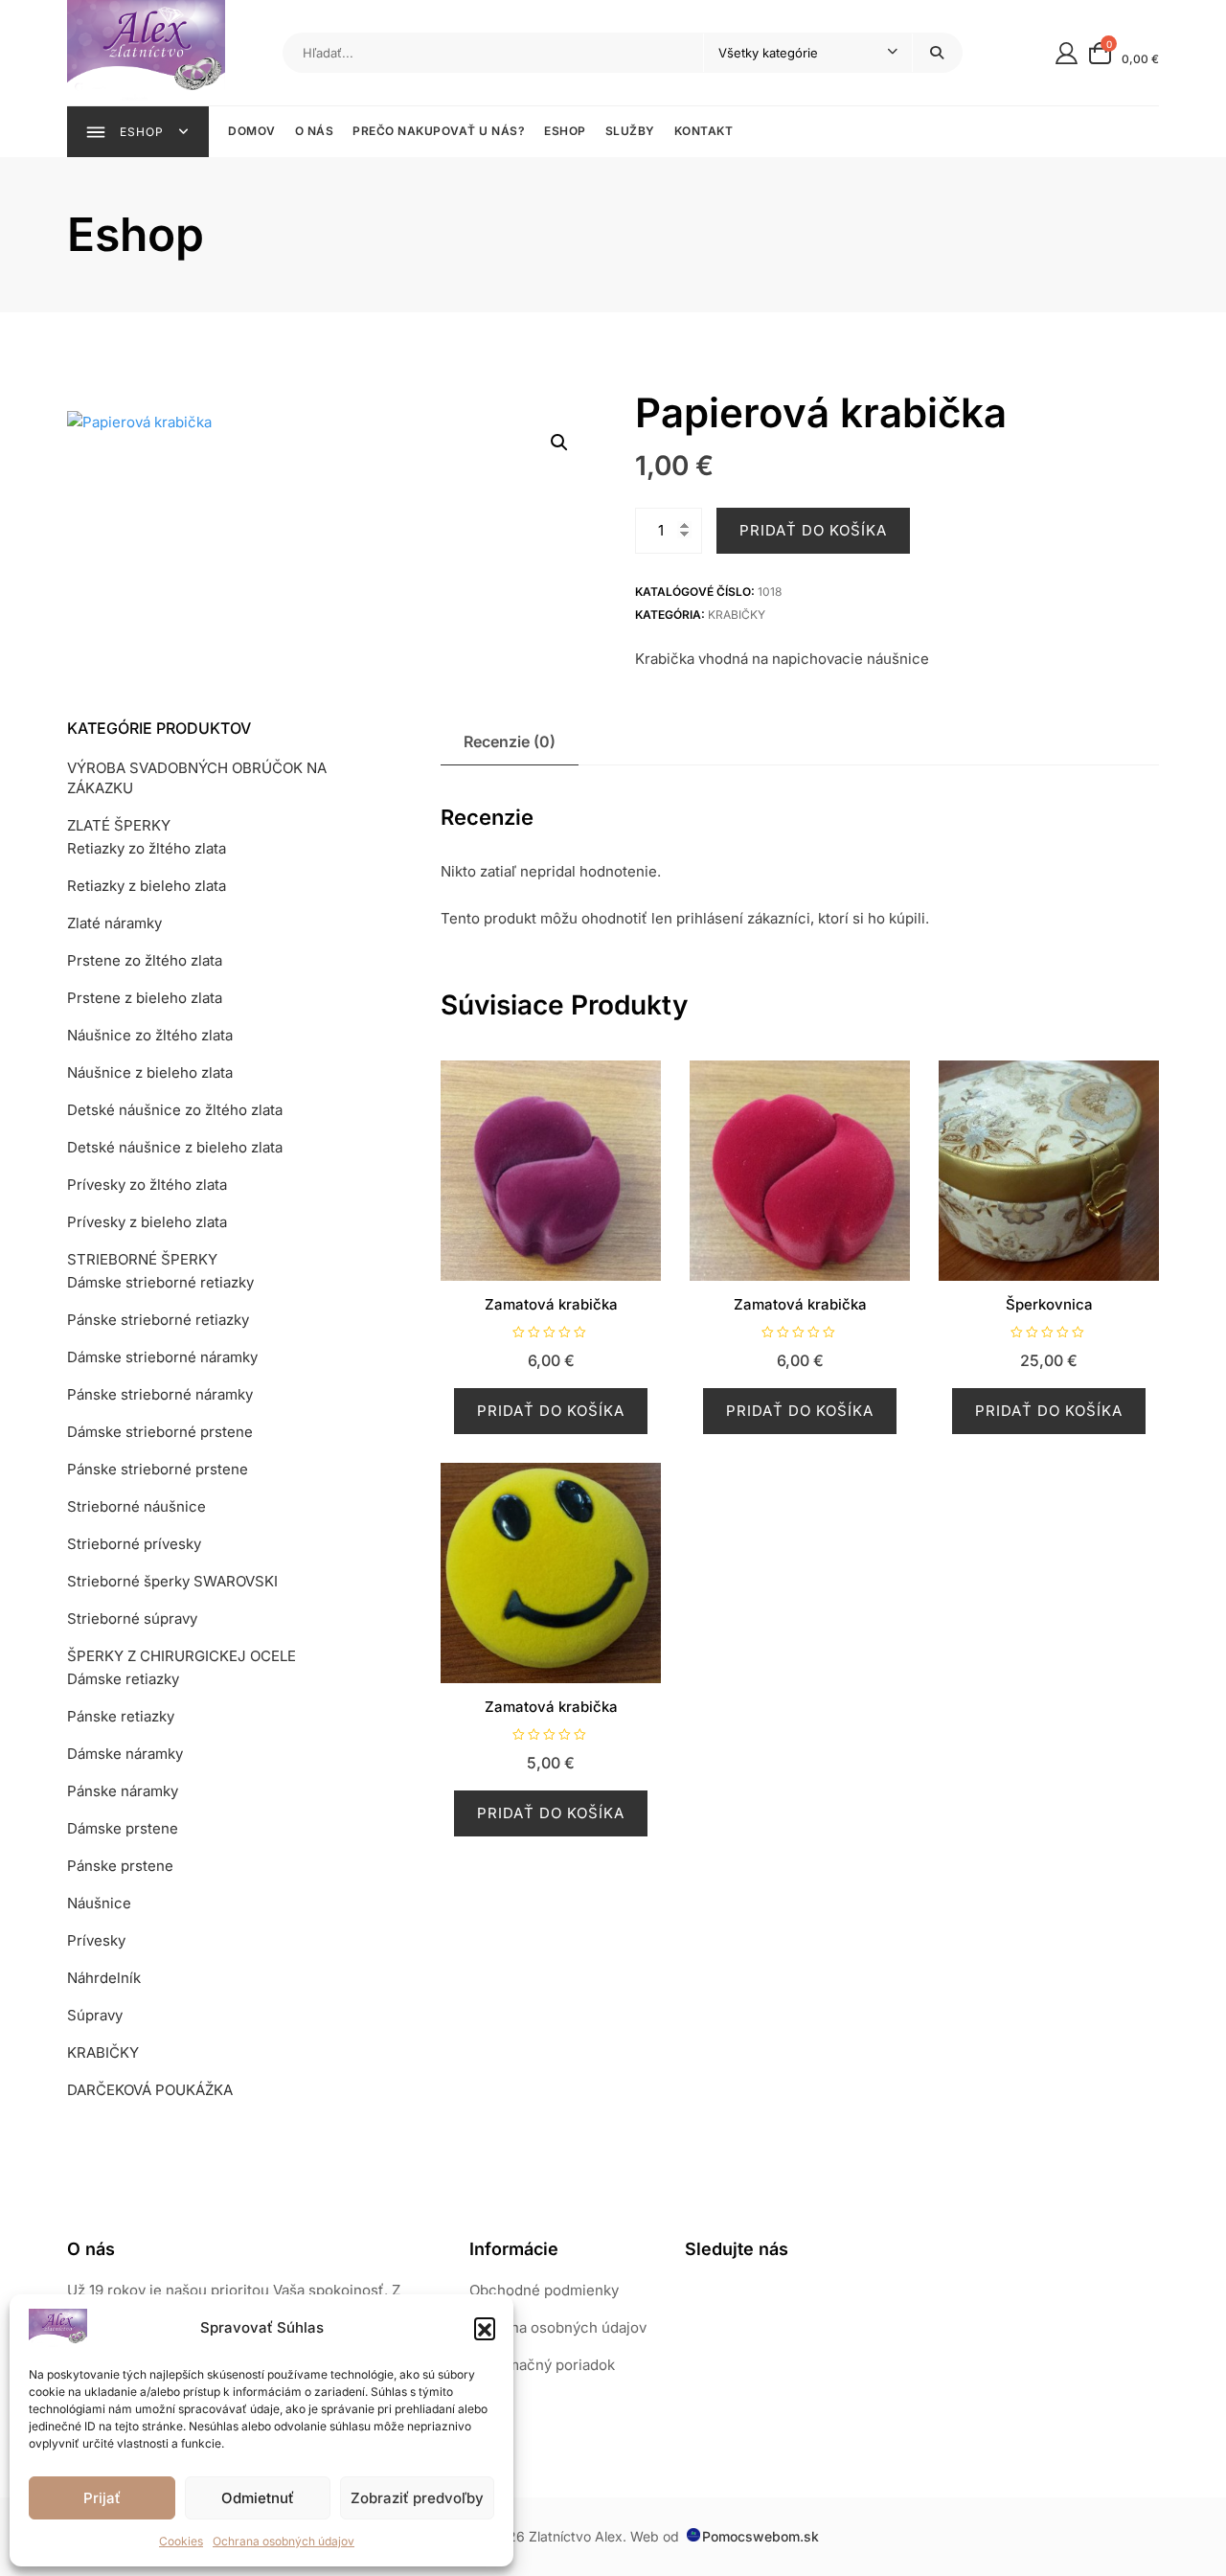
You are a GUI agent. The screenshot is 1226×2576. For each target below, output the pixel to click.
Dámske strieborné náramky (162, 1357)
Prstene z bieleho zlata (145, 998)
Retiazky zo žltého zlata (147, 848)
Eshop (565, 131)
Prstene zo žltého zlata (145, 960)
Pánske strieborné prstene (158, 1469)
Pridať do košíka (813, 530)
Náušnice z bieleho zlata (150, 1072)
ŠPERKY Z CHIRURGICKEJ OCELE (182, 1656)
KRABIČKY (737, 615)
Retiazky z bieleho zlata (147, 886)
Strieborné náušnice (136, 1506)
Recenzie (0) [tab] (510, 741)
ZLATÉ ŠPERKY (119, 825)
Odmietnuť (258, 2498)
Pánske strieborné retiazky (158, 1320)
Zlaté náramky (114, 923)
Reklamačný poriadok (542, 2365)
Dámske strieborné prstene (160, 1432)
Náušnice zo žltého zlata (150, 1035)
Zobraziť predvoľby (417, 2498)
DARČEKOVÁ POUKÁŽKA (150, 2090)
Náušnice (99, 1903)
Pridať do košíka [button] (551, 1411)
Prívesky (96, 1940)
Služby (630, 131)
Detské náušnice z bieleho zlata (175, 1147)
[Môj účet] (1067, 52)
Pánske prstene (120, 1866)
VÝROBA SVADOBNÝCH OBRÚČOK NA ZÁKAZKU (197, 778)
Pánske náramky (123, 1791)
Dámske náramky (125, 1754)
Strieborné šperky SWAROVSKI (172, 1581)
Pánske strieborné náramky (160, 1394)
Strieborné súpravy (132, 1619)
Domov (252, 131)
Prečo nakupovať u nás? (439, 131)
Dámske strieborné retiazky (160, 1282)
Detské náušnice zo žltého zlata (175, 1110)
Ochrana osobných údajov (284, 2541)
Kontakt (704, 131)
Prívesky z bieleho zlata (147, 1222)
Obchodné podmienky (544, 2290)
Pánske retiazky (121, 1716)
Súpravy (95, 2015)
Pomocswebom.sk (761, 2536)
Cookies (181, 2541)
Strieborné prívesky (134, 1544)
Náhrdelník (104, 1978)
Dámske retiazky (123, 1679)
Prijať (102, 2498)
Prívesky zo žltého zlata (147, 1185)
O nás (315, 131)
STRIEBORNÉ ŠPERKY (142, 1259)
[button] (485, 2328)
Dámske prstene (123, 1828)
